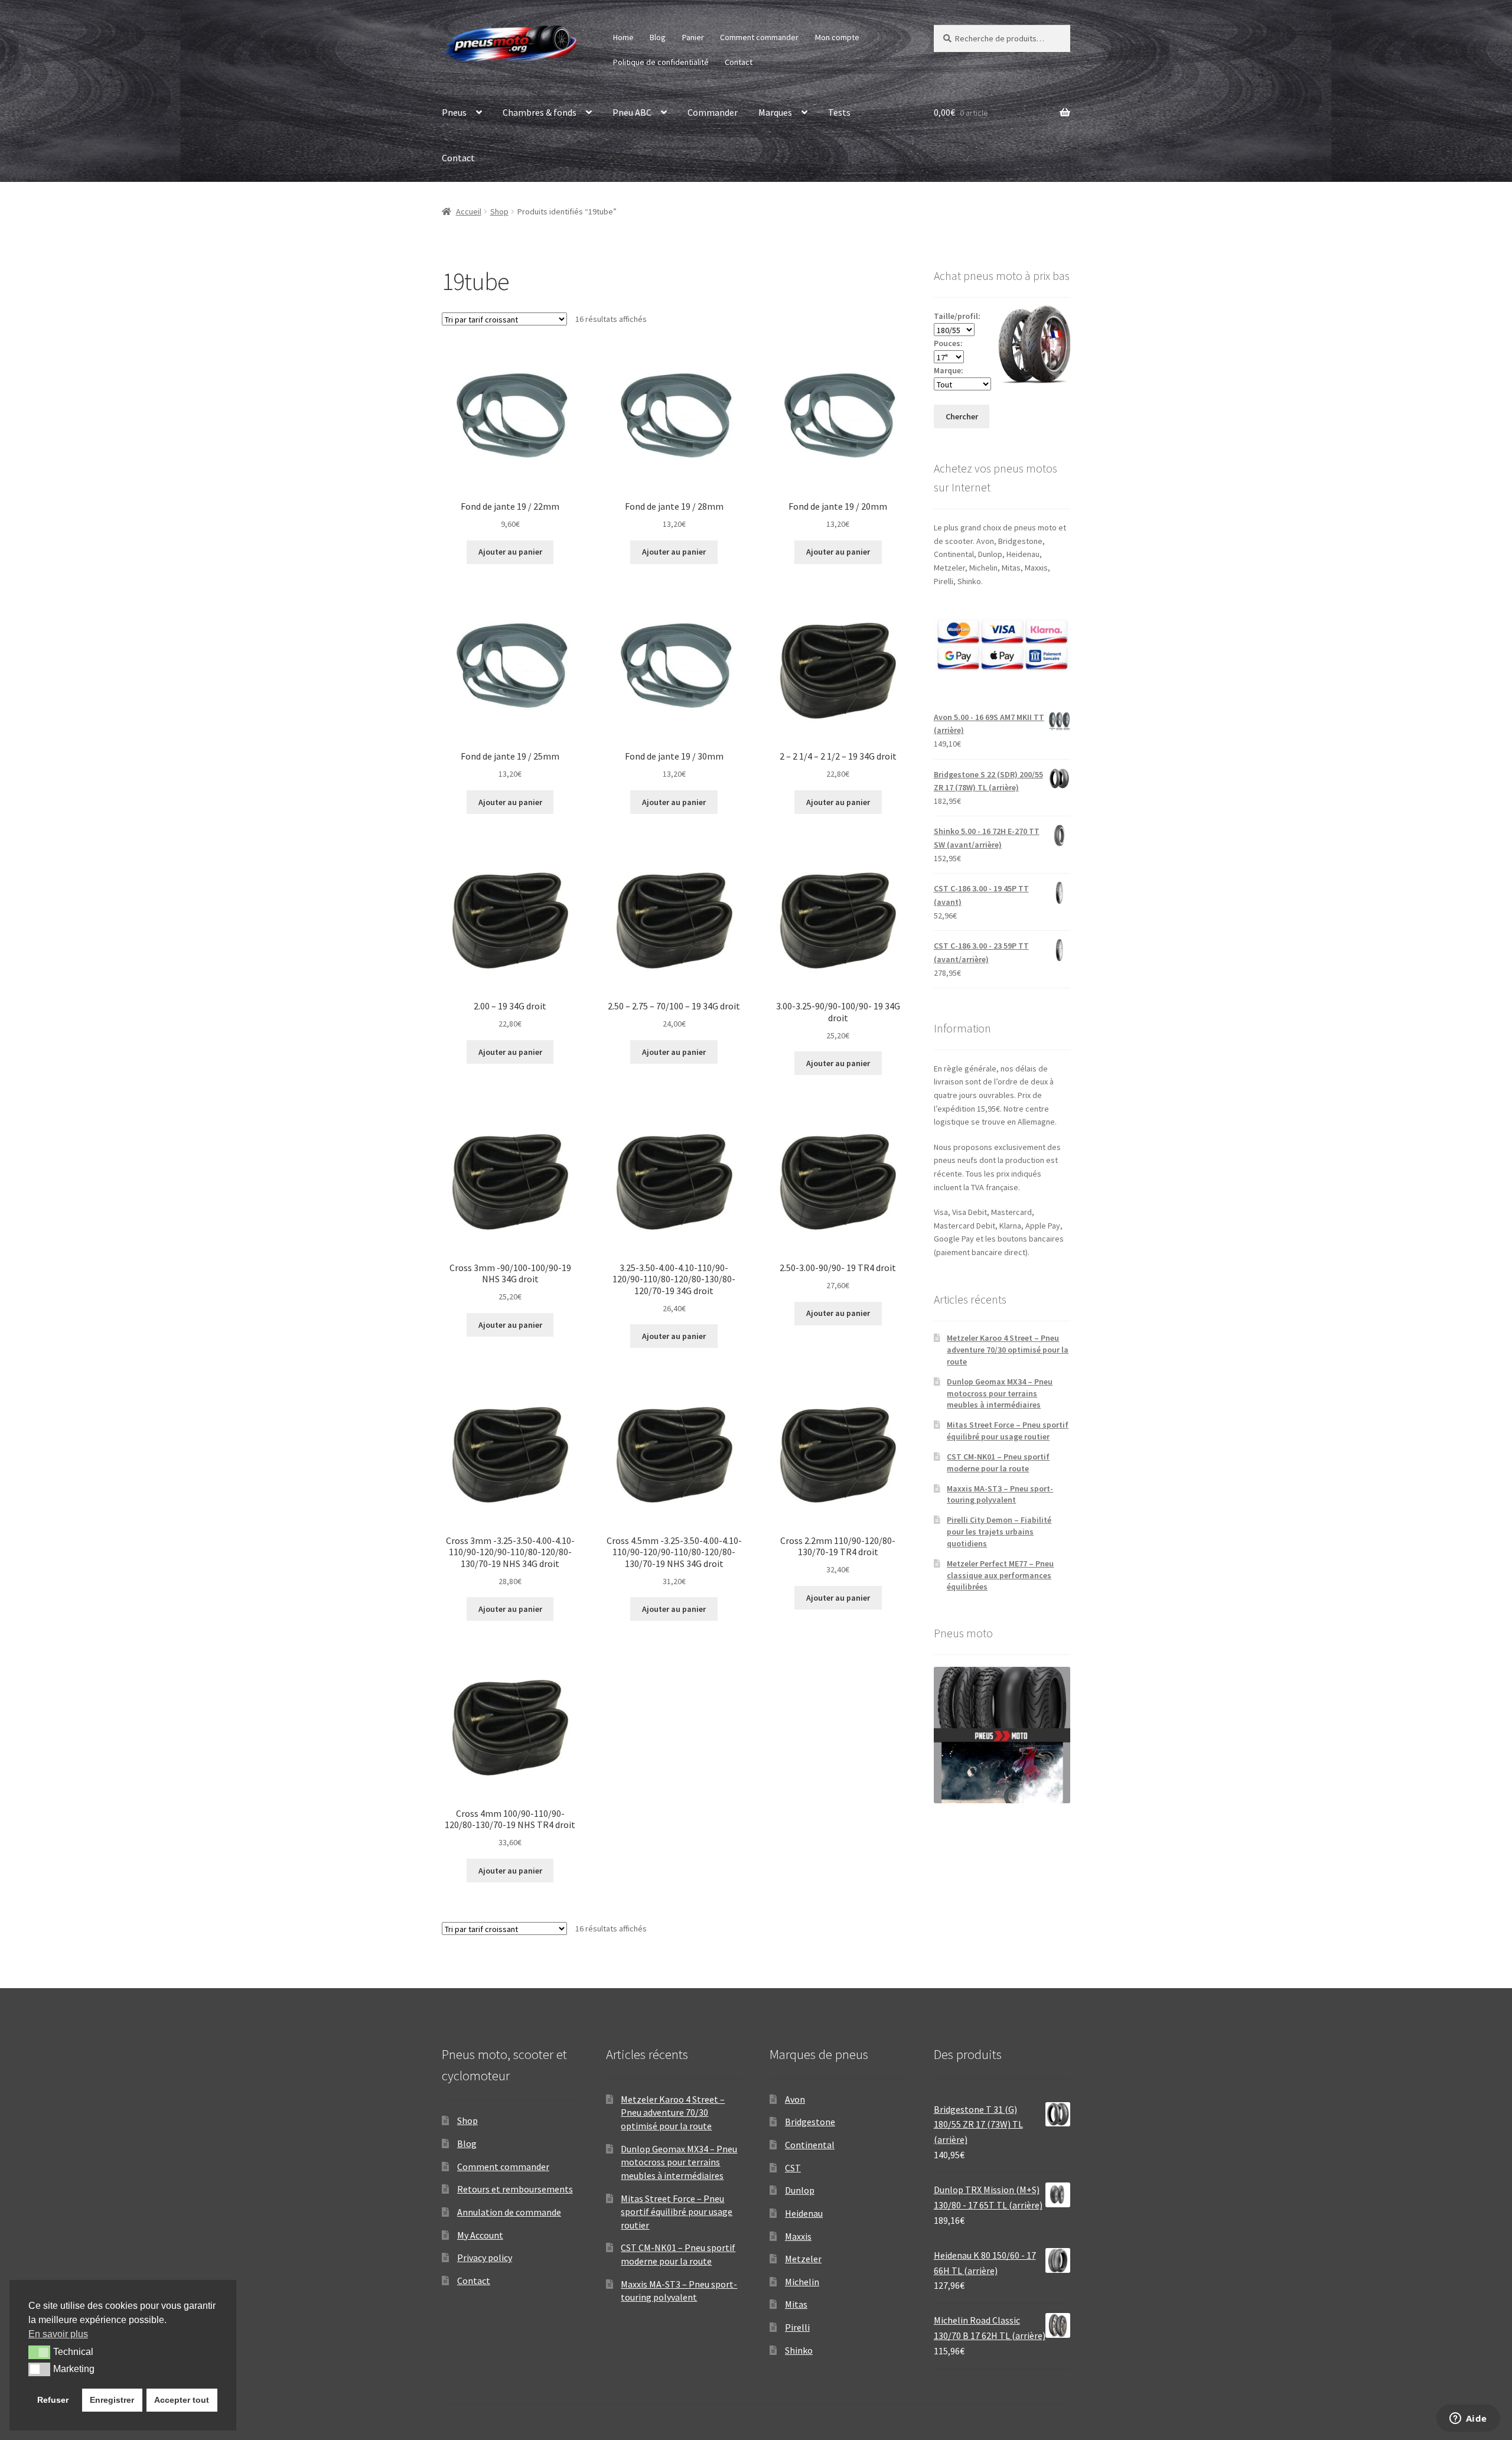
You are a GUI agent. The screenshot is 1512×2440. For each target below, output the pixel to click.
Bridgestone (810, 2122)
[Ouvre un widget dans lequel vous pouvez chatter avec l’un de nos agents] (1468, 2419)
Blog (658, 37)
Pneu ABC (632, 112)
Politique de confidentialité (661, 62)
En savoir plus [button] (58, 2334)
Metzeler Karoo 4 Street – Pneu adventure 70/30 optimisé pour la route (1008, 1350)
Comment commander (759, 37)
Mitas (796, 2304)
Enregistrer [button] (112, 2400)
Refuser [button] (53, 2400)
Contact (739, 62)
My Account (480, 2235)
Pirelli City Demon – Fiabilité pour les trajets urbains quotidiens (999, 1532)
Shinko (799, 2350)
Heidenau (804, 2213)
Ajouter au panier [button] (510, 552)
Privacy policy (485, 2257)
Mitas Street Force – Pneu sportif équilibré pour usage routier (1008, 1431)
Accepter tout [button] (182, 2400)
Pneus (454, 112)
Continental (810, 2145)
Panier (693, 37)
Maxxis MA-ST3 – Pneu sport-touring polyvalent (1000, 1494)
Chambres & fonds (540, 112)
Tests (839, 112)
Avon (795, 2099)
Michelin (802, 2282)
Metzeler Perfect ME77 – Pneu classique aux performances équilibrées (1000, 1575)
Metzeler (803, 2259)
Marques (775, 112)
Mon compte (837, 37)
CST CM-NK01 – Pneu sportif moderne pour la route (998, 1462)
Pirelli (797, 2327)
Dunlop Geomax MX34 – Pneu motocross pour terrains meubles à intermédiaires (1000, 1393)
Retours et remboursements (515, 2189)
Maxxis (798, 2236)
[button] (39, 2352)
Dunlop (800, 2190)
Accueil (469, 211)
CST (793, 2168)
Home (623, 37)
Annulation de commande (509, 2212)
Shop (499, 211)
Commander (713, 112)
